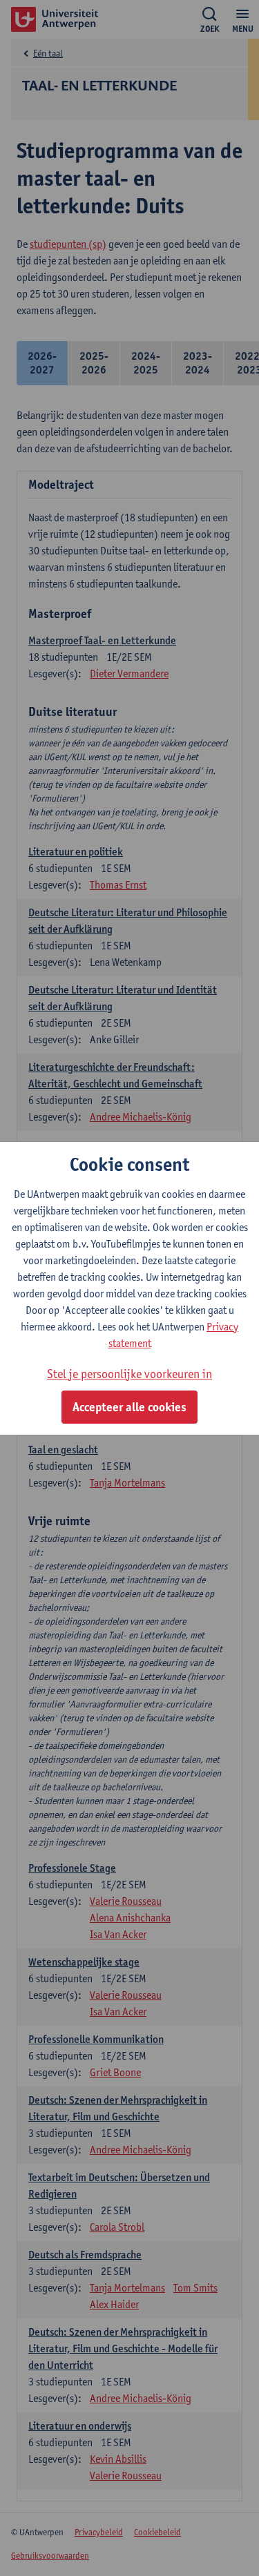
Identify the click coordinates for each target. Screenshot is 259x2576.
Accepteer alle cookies (129, 1407)
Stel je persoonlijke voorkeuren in (129, 1374)
